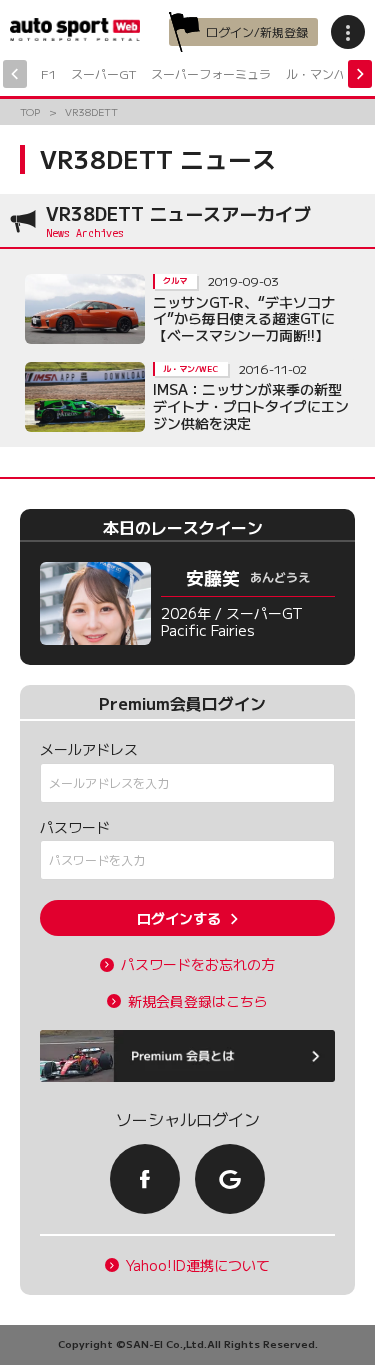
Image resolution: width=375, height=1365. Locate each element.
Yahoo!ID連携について (198, 1265)
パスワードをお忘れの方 (198, 964)
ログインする (179, 918)
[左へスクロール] (15, 74)
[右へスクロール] (360, 74)
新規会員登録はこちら (198, 1001)
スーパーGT (103, 73)
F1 (48, 73)
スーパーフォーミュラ (211, 73)
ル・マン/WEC (326, 73)
